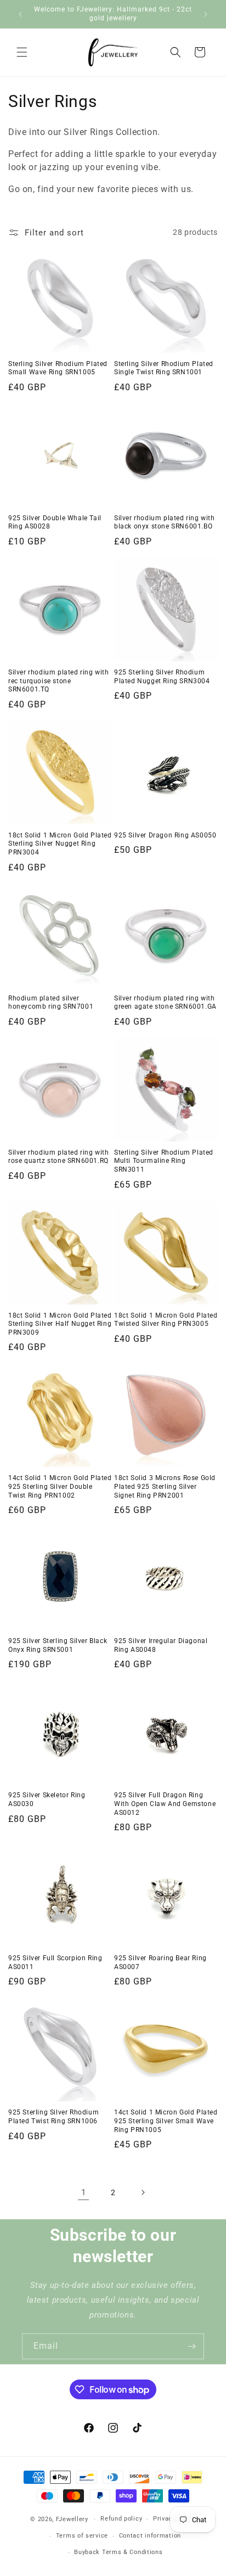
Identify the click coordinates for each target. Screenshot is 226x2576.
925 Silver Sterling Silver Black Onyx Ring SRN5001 (58, 1645)
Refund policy (121, 2519)
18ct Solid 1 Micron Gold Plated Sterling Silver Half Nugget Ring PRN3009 (60, 1324)
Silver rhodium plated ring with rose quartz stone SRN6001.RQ (59, 1157)
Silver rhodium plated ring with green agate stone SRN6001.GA (165, 1003)
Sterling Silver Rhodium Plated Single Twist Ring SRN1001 (164, 368)
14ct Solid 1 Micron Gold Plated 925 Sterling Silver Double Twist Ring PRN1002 (60, 1486)
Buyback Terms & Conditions (118, 2552)
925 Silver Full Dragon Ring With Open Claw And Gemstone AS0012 (165, 1804)
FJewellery (72, 2519)
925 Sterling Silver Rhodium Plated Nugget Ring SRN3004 (162, 677)
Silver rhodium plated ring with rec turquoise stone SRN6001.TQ (59, 681)
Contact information (150, 2536)
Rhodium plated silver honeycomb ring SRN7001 (51, 1003)
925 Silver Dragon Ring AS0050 (165, 835)
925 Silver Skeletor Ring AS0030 (47, 1799)
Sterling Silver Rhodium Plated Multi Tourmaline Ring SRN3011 (164, 1161)
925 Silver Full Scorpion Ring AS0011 (55, 1962)
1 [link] (84, 2192)
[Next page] (143, 2192)
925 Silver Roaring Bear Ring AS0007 (160, 1962)
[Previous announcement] (20, 14)
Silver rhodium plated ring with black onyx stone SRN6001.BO (165, 522)
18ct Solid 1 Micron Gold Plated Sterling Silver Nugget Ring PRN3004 (60, 844)
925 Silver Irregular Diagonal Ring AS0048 (161, 1645)
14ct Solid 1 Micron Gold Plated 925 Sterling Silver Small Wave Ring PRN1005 (166, 2121)
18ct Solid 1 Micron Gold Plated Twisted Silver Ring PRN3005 (166, 1320)
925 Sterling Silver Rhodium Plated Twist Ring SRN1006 (53, 2117)
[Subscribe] (191, 2346)
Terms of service (82, 2536)
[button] (22, 52)
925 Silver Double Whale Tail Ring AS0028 (55, 522)
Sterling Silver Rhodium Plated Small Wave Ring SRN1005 (58, 368)
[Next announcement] (206, 14)
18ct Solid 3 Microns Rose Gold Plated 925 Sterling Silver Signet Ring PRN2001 (165, 1486)
